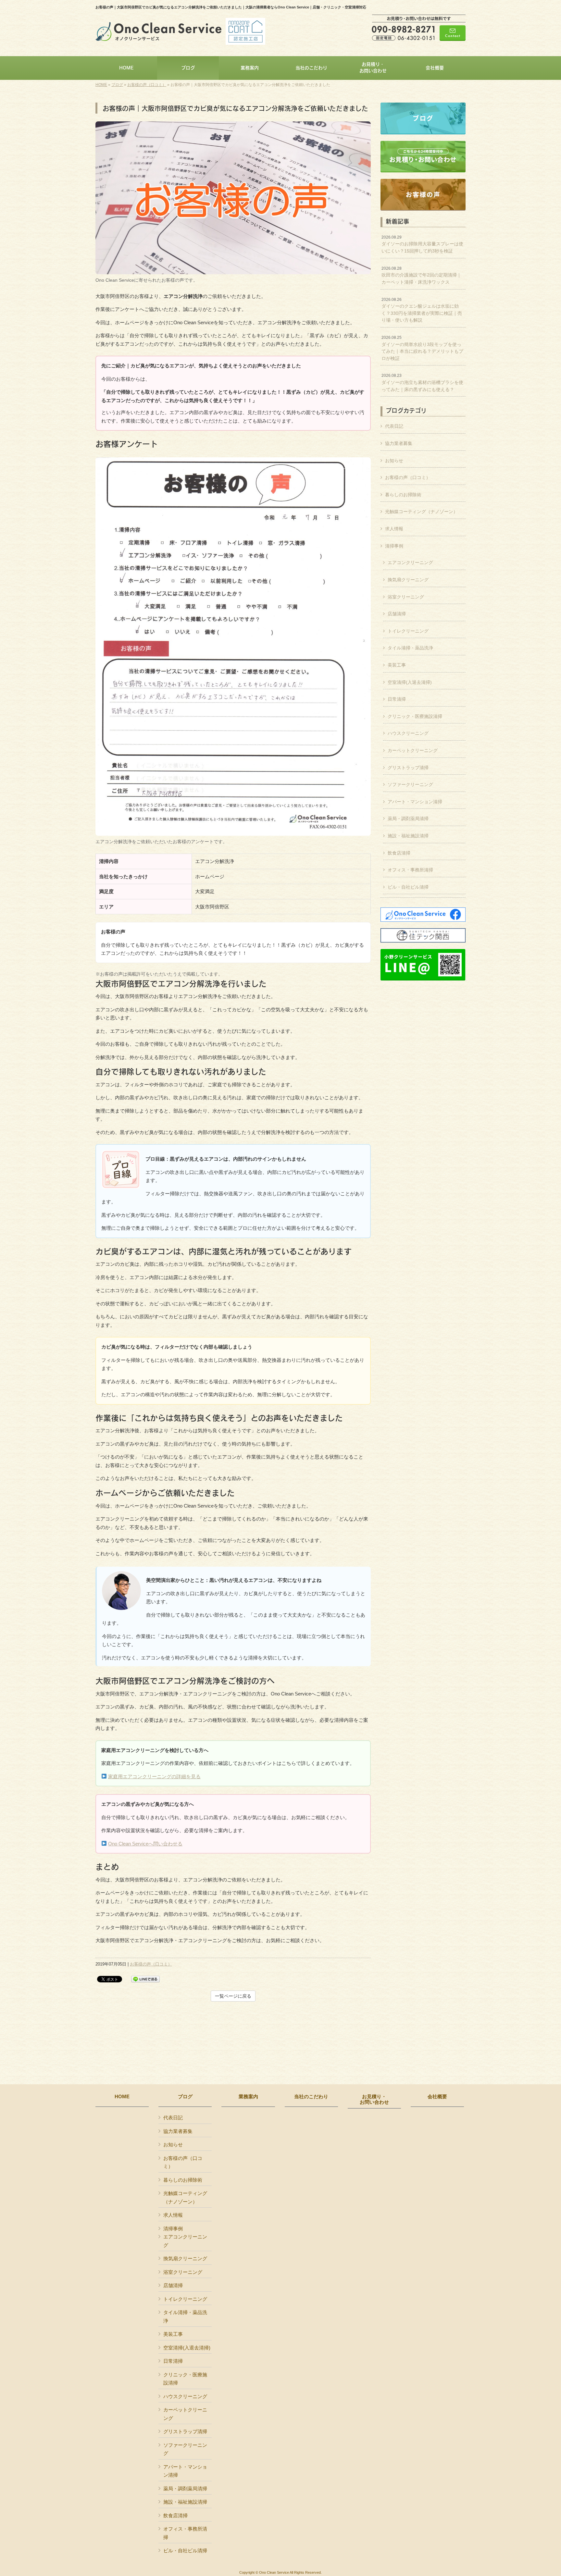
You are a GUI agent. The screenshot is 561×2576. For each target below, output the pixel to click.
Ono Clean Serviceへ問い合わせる (145, 1844)
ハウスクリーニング (408, 733)
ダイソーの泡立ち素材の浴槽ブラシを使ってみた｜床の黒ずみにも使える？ (422, 382)
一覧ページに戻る (233, 1996)
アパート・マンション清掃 (415, 802)
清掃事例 (394, 546)
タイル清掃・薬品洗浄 (410, 648)
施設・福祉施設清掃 (408, 836)
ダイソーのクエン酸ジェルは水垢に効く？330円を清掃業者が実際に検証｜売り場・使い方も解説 (422, 310)
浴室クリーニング (406, 597)
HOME (101, 85)
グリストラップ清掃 (408, 768)
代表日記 (394, 426)
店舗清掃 (397, 614)
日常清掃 (397, 699)
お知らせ (394, 461)
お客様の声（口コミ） (147, 85)
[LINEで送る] (145, 1979)
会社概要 (437, 2097)
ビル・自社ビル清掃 (408, 887)
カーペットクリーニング (413, 750)
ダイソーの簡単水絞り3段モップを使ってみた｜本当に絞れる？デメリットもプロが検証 (422, 348)
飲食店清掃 (399, 853)
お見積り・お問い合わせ (374, 2099)
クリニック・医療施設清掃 (415, 716)
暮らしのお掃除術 (403, 495)
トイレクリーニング (408, 631)
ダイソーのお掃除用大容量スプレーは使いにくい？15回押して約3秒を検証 (422, 244)
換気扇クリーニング (408, 580)
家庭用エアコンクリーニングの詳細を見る (154, 1776)
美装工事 (397, 665)
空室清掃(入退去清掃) (410, 682)
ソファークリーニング (410, 784)
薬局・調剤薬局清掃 (408, 819)
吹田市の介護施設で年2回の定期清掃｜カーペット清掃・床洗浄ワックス (421, 275)
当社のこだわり (311, 2097)
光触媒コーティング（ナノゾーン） (421, 512)
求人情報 (394, 529)
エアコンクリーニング (410, 562)
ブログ (117, 85)
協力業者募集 (399, 443)
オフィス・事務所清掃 (410, 870)
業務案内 (248, 2097)
